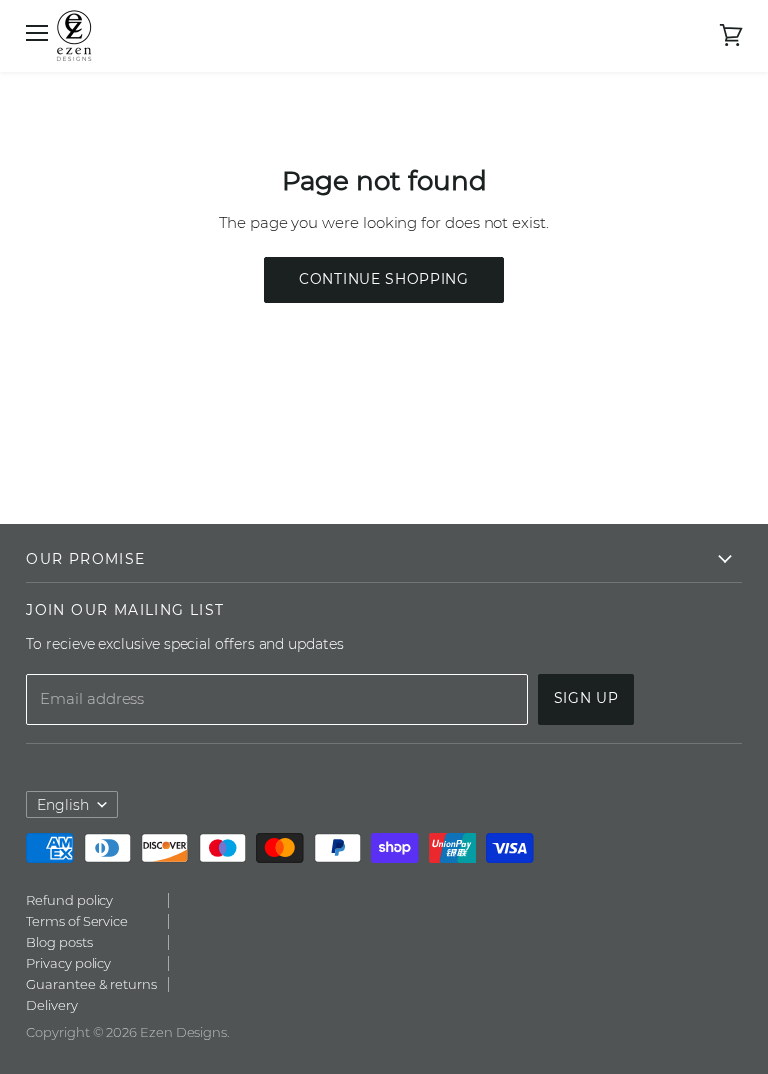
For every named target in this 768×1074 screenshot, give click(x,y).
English (63, 805)
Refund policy (69, 900)
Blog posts (59, 942)
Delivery (51, 1005)
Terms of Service (77, 921)
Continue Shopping (384, 279)
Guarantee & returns (91, 984)
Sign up (586, 698)
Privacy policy (68, 963)
